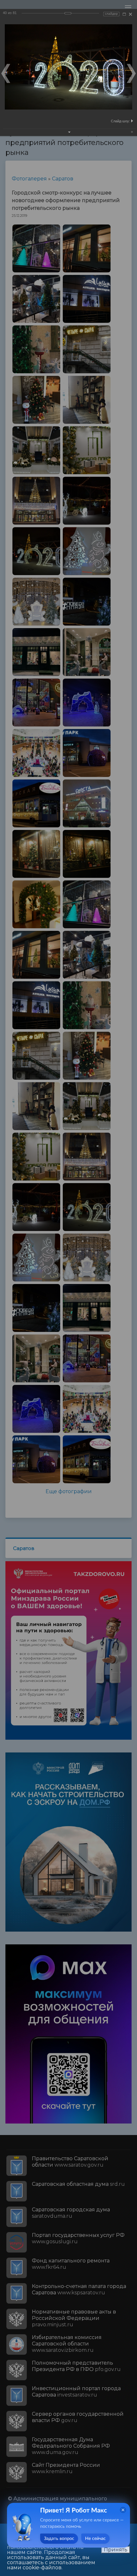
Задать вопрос (59, 2539)
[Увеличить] (124, 14)
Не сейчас (95, 2539)
